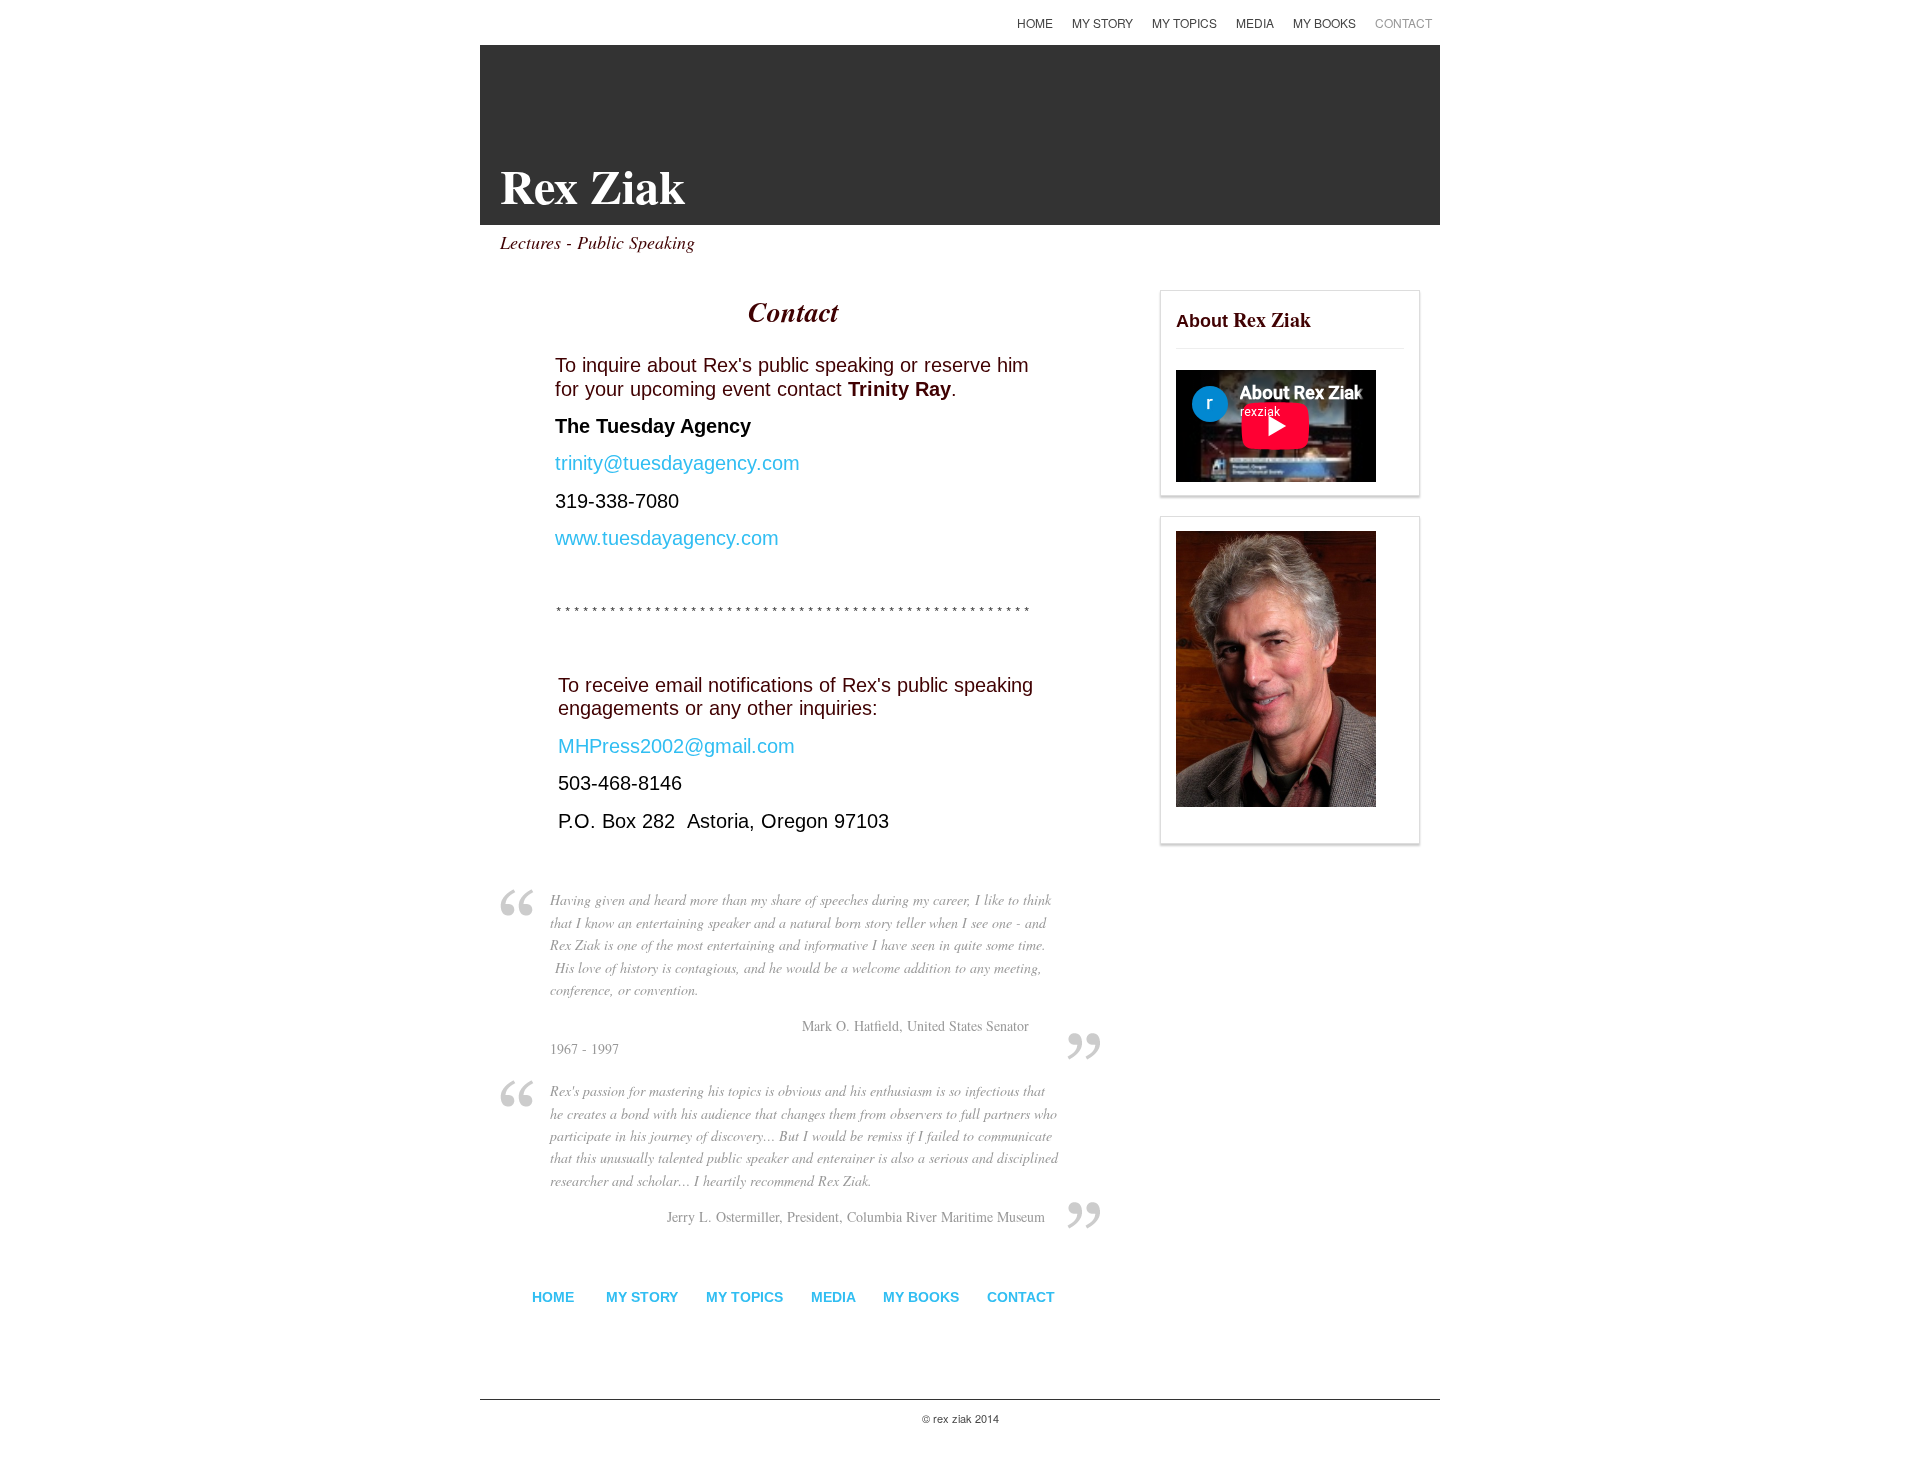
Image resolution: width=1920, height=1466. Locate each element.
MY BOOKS (923, 1297)
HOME (553, 1297)
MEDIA (833, 1297)
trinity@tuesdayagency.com (677, 463)
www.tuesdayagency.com (667, 538)
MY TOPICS (744, 1297)
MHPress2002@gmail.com (676, 746)
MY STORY (642, 1297)
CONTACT (1021, 1297)
